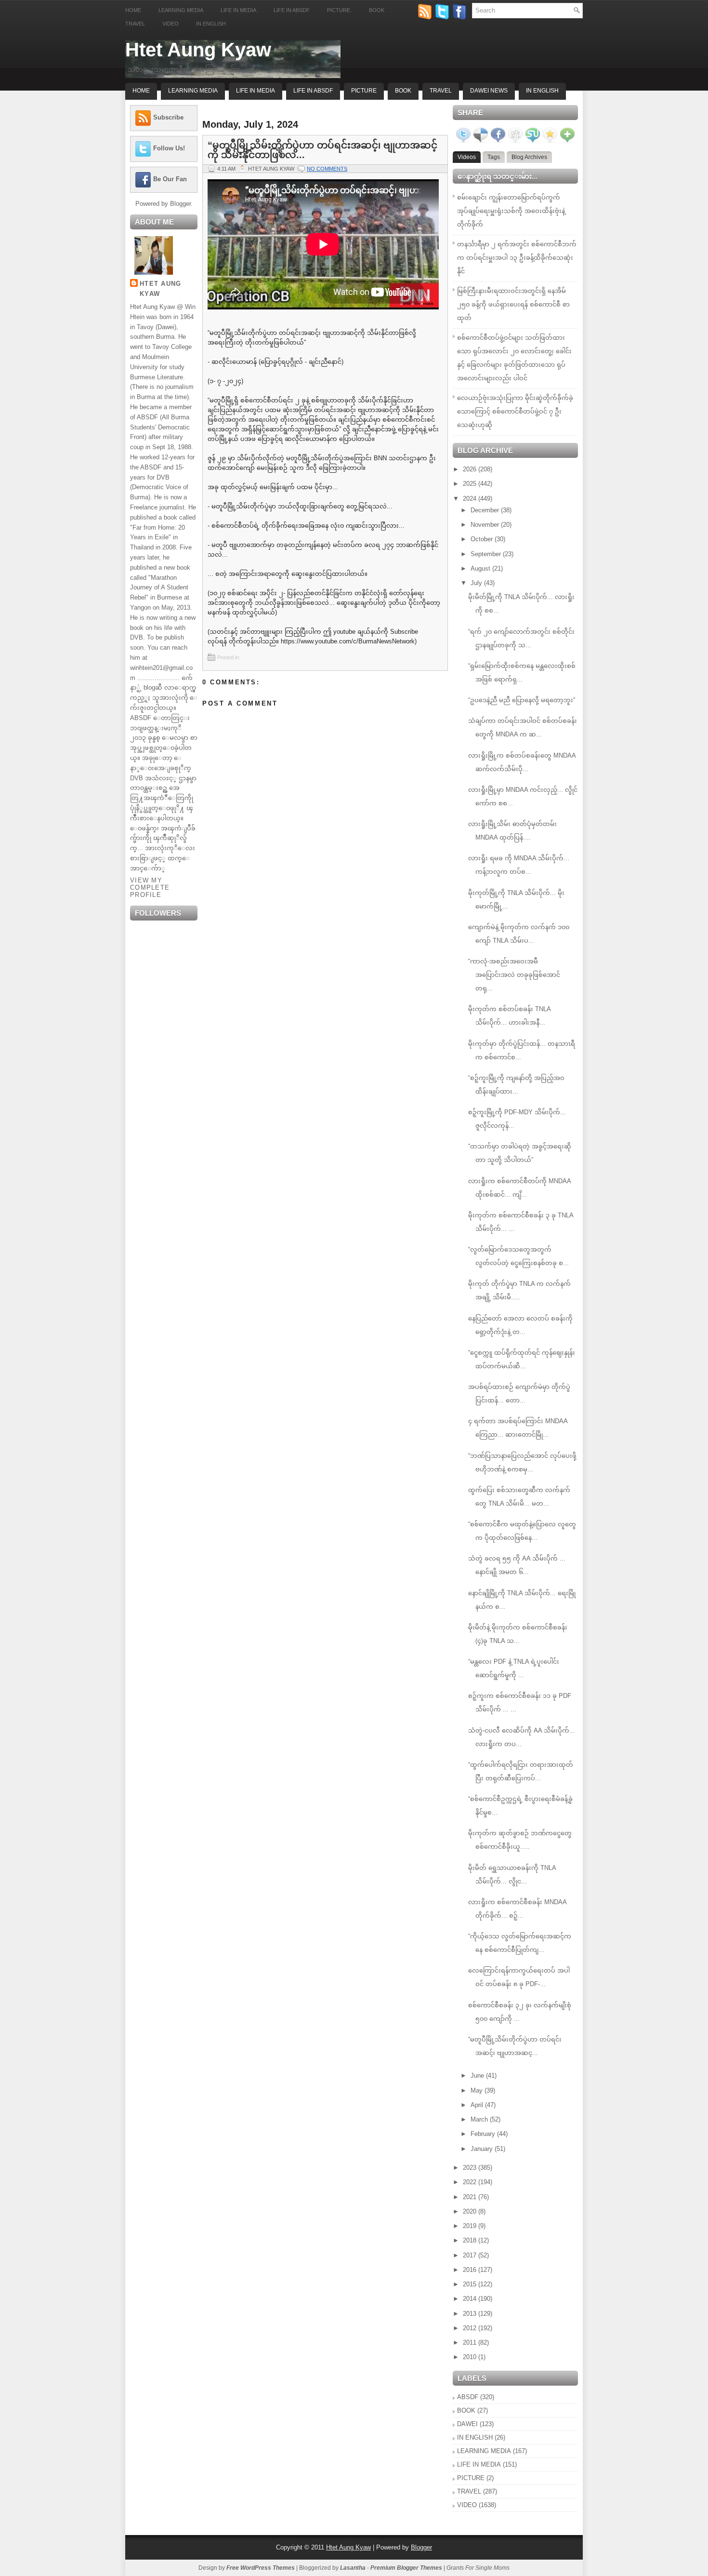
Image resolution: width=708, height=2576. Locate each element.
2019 (471, 2226)
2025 (471, 484)
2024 (471, 499)
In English (211, 24)
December (486, 510)
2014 (471, 2299)
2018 (471, 2240)
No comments (327, 169)
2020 (471, 2211)
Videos (467, 157)
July (477, 583)
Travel (135, 24)
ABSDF (468, 2397)
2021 (471, 2197)
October (483, 539)
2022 (471, 2182)
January (483, 2149)
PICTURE (471, 2478)
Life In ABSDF (313, 91)
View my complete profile (150, 888)
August (481, 568)
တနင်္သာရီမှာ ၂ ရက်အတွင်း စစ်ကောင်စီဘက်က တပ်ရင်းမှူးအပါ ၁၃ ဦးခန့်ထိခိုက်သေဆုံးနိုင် (517, 258)
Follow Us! (169, 148)
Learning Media (181, 10)
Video (170, 24)
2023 (471, 2168)
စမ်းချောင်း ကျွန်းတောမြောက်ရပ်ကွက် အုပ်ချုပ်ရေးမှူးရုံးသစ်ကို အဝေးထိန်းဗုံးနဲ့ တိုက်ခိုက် (511, 211)
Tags (494, 157)
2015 (471, 2284)
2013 (471, 2314)
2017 (471, 2255)
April (478, 2105)
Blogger (180, 204)
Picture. (339, 10)
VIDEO (467, 2505)
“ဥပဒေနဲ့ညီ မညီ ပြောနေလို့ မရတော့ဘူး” (522, 700)
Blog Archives (529, 157)
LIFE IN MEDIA (479, 2464)
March (480, 2119)
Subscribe (168, 117)
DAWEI (467, 2424)
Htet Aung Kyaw (198, 50)
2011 (471, 2342)
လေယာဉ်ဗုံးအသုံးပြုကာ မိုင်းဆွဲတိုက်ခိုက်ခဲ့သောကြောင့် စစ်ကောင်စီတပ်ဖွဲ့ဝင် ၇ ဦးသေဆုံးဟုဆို (515, 411)
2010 (471, 2357)
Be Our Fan (170, 179)
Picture (364, 91)
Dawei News (489, 91)
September (487, 554)
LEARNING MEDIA (484, 2451)
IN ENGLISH (475, 2437)
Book (377, 10)
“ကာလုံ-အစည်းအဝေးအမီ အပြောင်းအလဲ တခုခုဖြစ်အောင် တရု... (514, 975)
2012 (471, 2328)
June (478, 2075)
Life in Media (238, 10)
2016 (471, 2270)
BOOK (466, 2410)
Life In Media (256, 91)
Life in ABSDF (292, 10)
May (478, 2090)
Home (133, 10)
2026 (471, 469)
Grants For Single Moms (478, 2568)
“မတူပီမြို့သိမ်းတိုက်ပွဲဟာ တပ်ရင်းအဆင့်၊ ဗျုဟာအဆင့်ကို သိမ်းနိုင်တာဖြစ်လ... (322, 150)
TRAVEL (469, 2491)
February (484, 2134)
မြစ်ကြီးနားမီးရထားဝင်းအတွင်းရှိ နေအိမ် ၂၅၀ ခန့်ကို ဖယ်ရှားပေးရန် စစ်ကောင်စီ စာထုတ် (513, 304)
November (486, 525)
